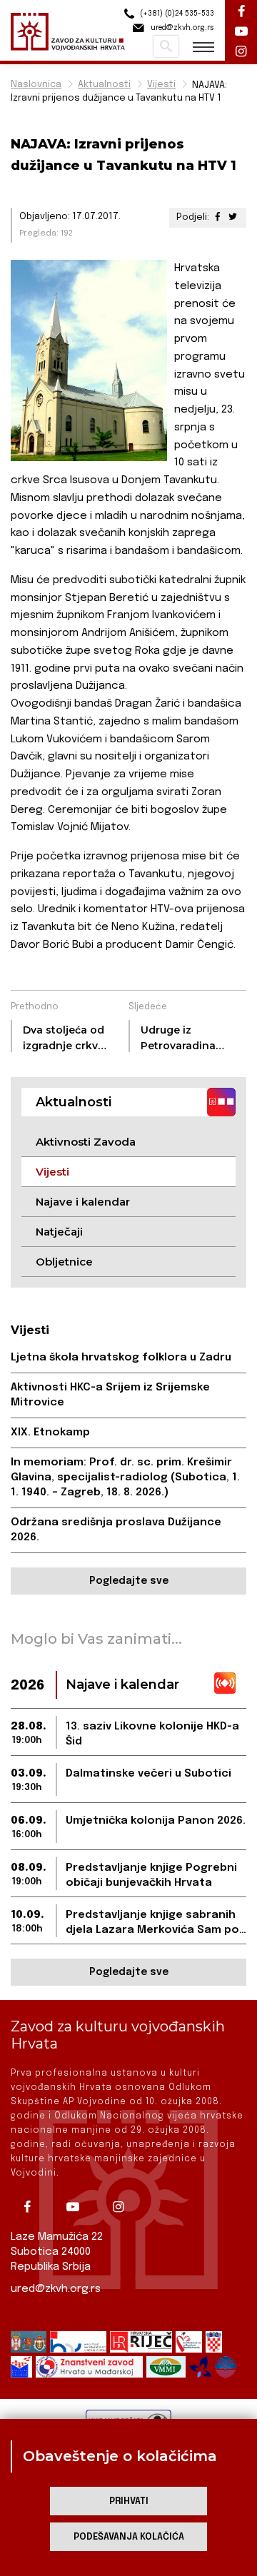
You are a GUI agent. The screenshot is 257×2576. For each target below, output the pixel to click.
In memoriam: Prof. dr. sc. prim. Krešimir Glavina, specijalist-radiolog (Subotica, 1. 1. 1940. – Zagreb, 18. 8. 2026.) (125, 1478)
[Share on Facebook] (218, 217)
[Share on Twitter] (233, 217)
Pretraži (166, 46)
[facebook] (32, 2207)
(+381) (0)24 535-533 (176, 14)
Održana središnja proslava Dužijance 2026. (116, 1530)
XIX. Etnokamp (50, 1433)
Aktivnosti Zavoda (86, 1142)
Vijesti (161, 85)
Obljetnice (64, 1262)
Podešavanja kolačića (129, 2537)
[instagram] (124, 2207)
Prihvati (129, 2501)
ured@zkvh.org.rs (56, 2289)
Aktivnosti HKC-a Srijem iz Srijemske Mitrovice (110, 1395)
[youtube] (78, 2207)
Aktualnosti (104, 85)
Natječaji (59, 1232)
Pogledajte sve (129, 1581)
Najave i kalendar (83, 1202)
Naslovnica (36, 85)
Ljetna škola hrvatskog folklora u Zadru (121, 1358)
